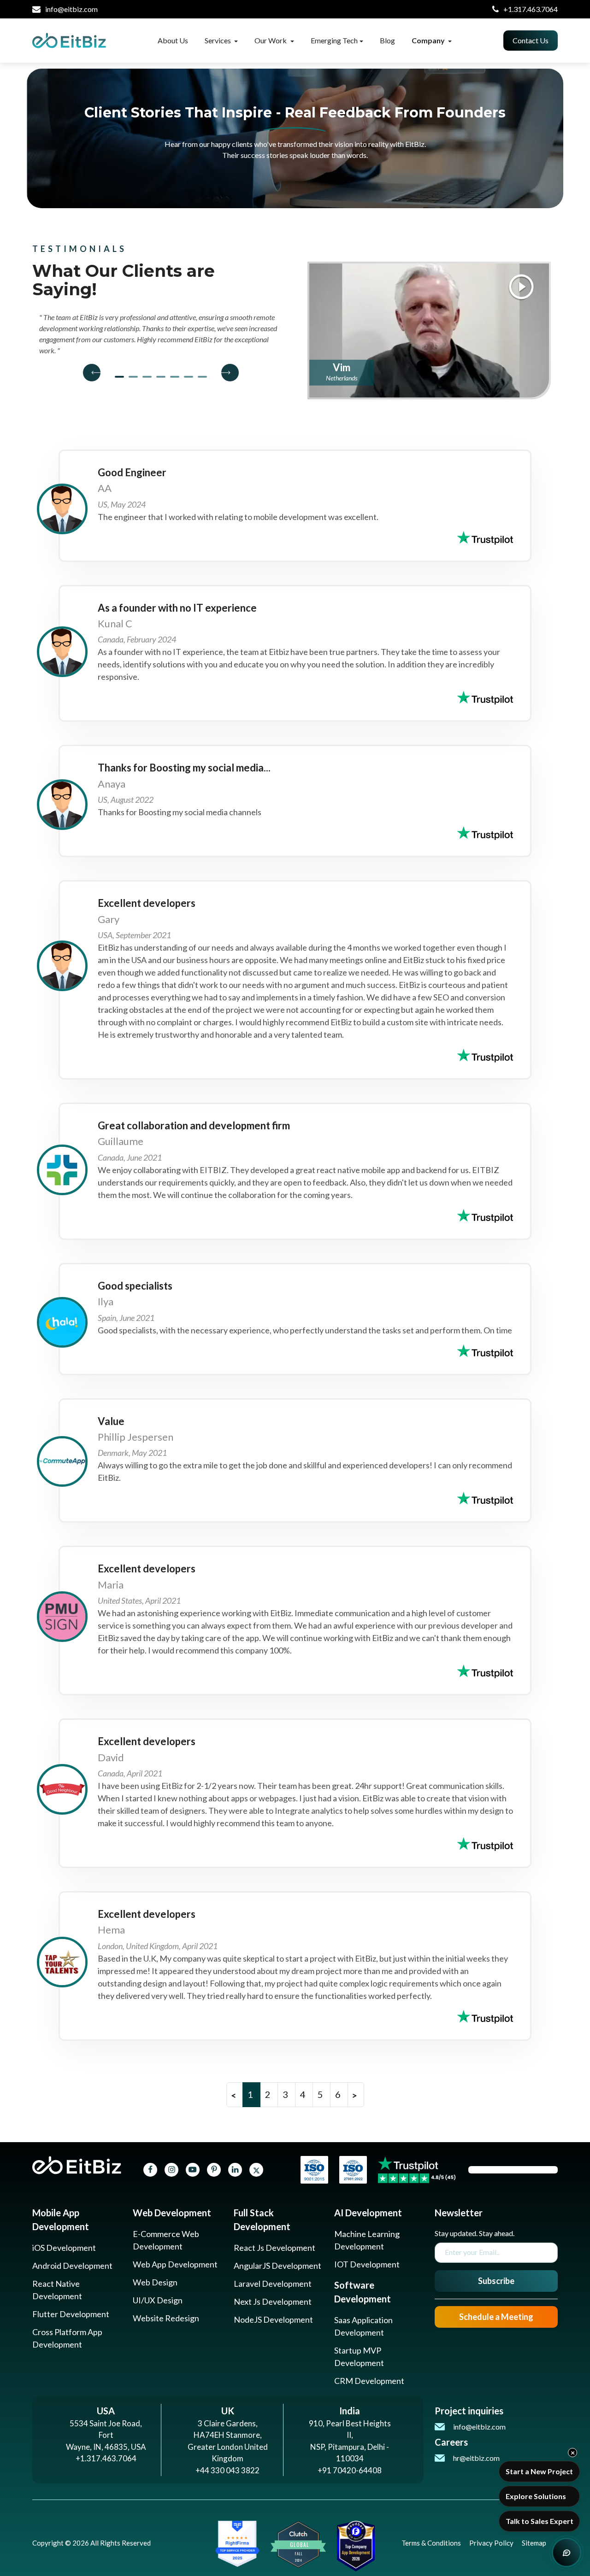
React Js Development (274, 2248)
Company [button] (429, 40)
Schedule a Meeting (496, 2317)
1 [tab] (119, 377)
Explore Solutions (536, 2496)
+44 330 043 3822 (227, 2470)
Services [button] (218, 40)
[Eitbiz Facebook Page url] (150, 2170)
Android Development (72, 2266)
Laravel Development (273, 2284)
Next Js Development (273, 2301)
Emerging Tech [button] (334, 40)
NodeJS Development (273, 2319)
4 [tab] (161, 377)
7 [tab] (202, 377)
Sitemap (534, 2543)
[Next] (225, 373)
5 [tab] (175, 377)
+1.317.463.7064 (531, 9)
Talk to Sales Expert (540, 2521)
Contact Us (531, 40)
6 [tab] (189, 377)
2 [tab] (133, 377)
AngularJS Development (277, 2266)
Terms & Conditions (431, 2543)
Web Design (155, 2282)
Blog (387, 40)
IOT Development (367, 2264)
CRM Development (369, 2381)
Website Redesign (166, 2318)
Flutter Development (71, 2314)
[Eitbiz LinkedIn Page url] (235, 2170)
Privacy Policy (491, 2543)
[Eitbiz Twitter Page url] (256, 2170)
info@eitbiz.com (71, 9)
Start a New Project (539, 2471)
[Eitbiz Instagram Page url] (172, 2170)
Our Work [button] (271, 40)
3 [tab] (147, 377)
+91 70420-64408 (350, 2470)
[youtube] (193, 2170)
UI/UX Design (158, 2300)
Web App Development (175, 2264)
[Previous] (96, 373)
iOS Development (64, 2248)
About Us (173, 40)
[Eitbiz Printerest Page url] (214, 2170)
